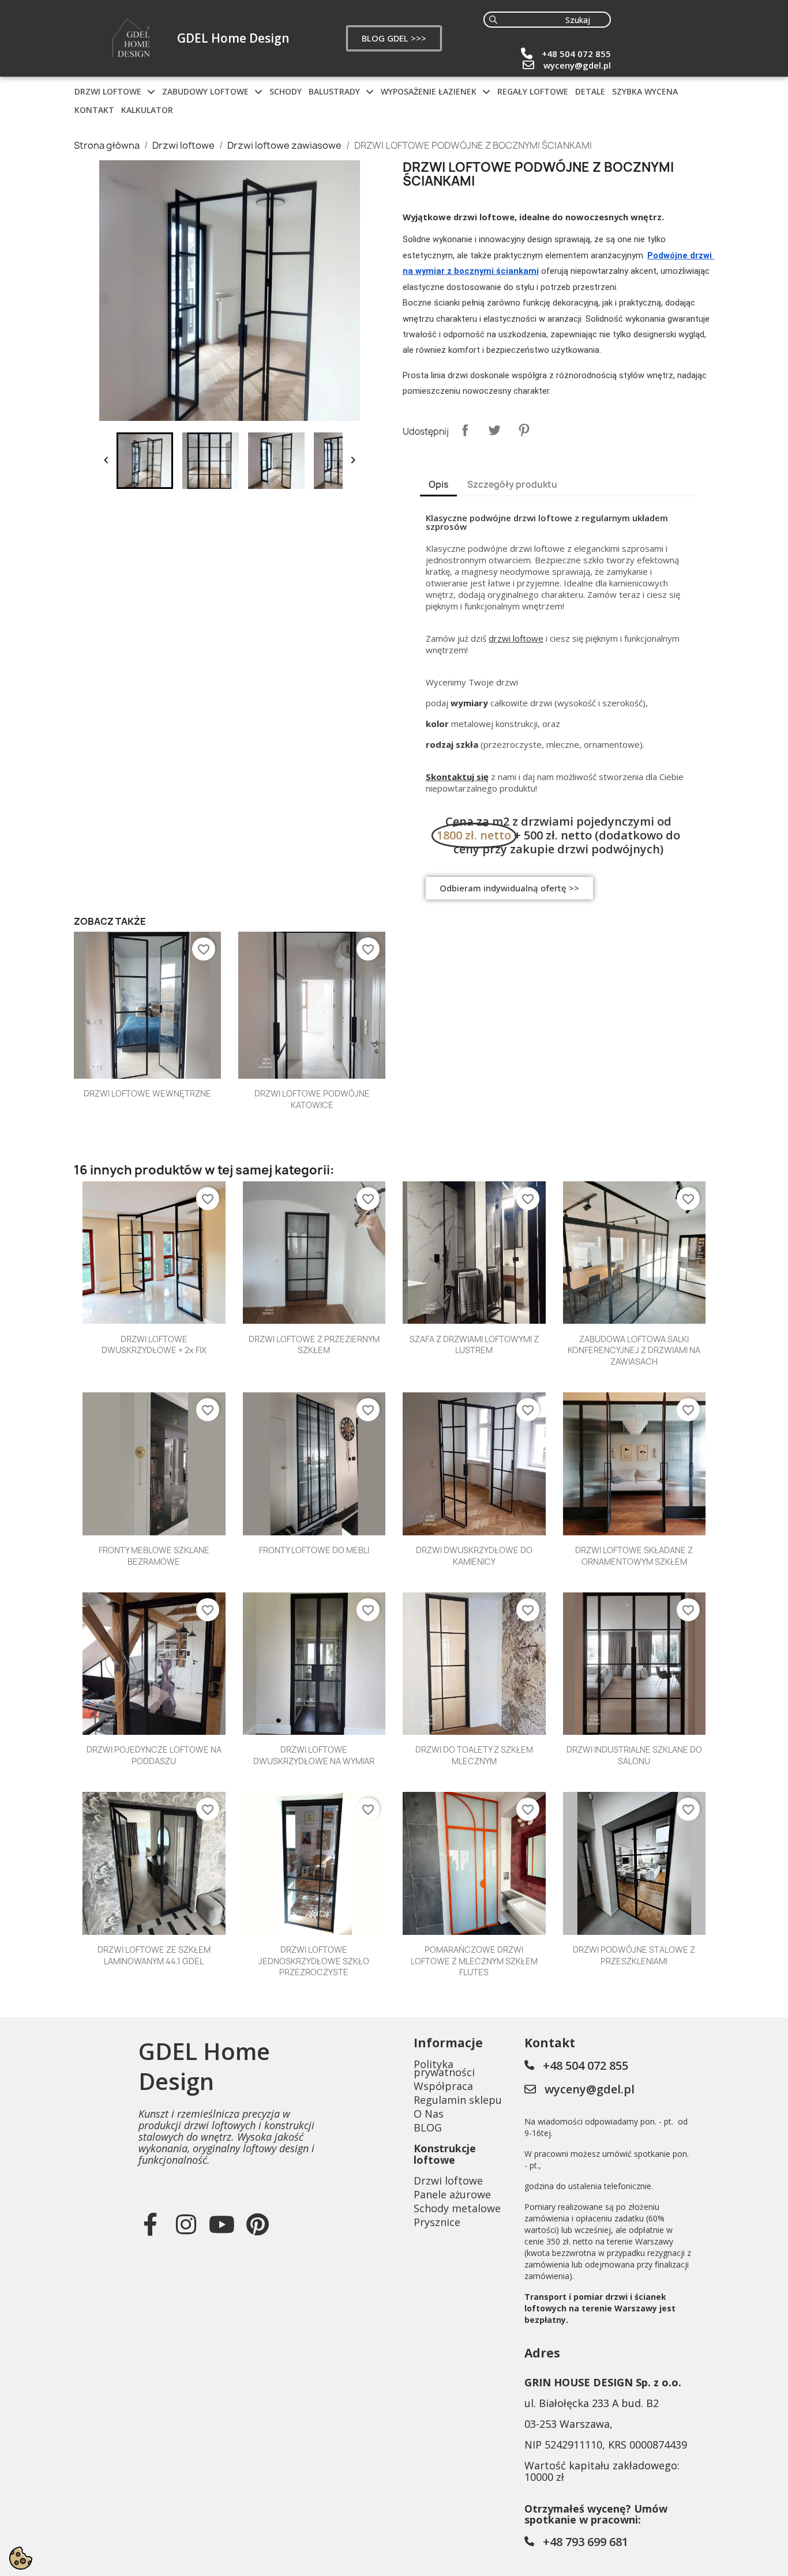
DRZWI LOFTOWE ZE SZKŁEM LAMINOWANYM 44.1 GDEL (154, 1955)
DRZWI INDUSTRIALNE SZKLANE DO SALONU (634, 1755)
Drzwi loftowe (108, 91)
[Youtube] (222, 2224)
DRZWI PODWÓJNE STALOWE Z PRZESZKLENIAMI (634, 1955)
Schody (286, 91)
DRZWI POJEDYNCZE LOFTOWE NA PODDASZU (154, 1755)
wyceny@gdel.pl (577, 65)
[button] (394, 38)
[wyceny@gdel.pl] (528, 65)
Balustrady (334, 91)
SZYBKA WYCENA (645, 91)
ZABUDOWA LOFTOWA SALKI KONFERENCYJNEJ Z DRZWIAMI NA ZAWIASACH (634, 1351)
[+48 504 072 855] (527, 54)
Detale (590, 91)
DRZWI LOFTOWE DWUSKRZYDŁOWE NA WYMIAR (314, 1755)
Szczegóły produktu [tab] (512, 485)
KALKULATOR (147, 110)
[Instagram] (186, 2224)
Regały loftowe (533, 91)
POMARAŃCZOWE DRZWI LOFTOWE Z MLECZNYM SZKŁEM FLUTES (474, 1961)
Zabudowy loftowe (205, 91)
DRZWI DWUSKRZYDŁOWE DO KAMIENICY (474, 1556)
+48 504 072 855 (576, 54)
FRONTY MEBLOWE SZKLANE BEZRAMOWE (154, 1556)
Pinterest (524, 430)
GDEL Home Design (233, 38)
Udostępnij (465, 430)
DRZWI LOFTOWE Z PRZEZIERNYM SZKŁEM (314, 1345)
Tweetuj (494, 430)
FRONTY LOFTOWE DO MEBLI (314, 1550)
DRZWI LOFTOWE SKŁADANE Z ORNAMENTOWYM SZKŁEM (634, 1556)
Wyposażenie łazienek (429, 91)
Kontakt (94, 110)
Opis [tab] (438, 485)
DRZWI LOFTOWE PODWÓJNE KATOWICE (312, 1099)
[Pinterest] (258, 2224)
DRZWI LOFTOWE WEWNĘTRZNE (147, 1093)
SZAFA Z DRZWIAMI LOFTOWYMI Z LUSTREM (474, 1345)
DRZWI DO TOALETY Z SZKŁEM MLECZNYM (474, 1755)
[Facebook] (151, 2224)
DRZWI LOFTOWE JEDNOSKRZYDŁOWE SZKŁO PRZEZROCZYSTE (314, 1961)
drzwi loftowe (516, 638)
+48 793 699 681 (586, 2542)
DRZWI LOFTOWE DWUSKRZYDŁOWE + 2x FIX (154, 1345)
